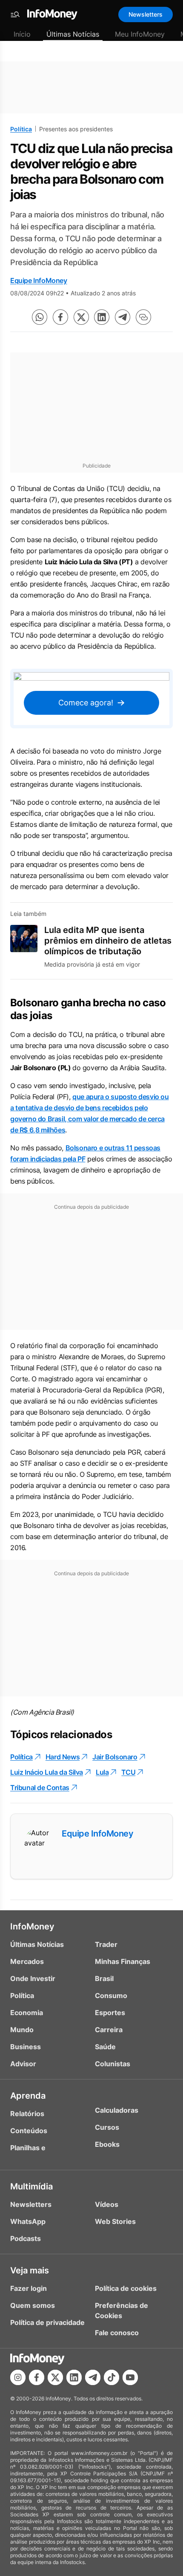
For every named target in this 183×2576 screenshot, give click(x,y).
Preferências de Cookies (122, 2310)
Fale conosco (117, 2333)
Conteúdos (29, 2131)
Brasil (104, 1978)
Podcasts (26, 2238)
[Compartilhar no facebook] (60, 317)
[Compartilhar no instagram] (18, 2377)
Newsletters (146, 14)
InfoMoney (32, 1926)
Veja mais (30, 2270)
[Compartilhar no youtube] (130, 2377)
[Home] (52, 14)
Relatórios (27, 2114)
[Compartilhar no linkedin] (102, 317)
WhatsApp (28, 2221)
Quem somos (33, 2305)
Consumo (111, 1996)
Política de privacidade (47, 2322)
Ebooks (107, 2144)
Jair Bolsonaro (115, 1757)
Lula (102, 1772)
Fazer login (29, 2288)
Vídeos (107, 2204)
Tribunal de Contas (40, 1788)
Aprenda (28, 2096)
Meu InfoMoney (140, 34)
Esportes (110, 2013)
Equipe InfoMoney (39, 280)
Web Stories (115, 2221)
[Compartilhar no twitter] (81, 317)
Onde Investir (33, 1978)
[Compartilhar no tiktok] (112, 2377)
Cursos (107, 2127)
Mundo (22, 2030)
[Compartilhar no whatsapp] (40, 317)
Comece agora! (86, 703)
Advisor (23, 2064)
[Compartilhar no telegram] (123, 317)
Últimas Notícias (73, 34)
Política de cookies (126, 2288)
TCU (128, 1772)
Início (22, 34)
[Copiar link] (143, 317)
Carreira (109, 2030)
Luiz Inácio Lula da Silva (47, 1772)
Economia (27, 2013)
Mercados (27, 1961)
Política (21, 129)
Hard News (63, 1757)
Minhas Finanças (123, 1961)
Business (26, 2047)
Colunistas (113, 2064)
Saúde (105, 2047)
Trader (106, 1944)
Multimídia (31, 2186)
